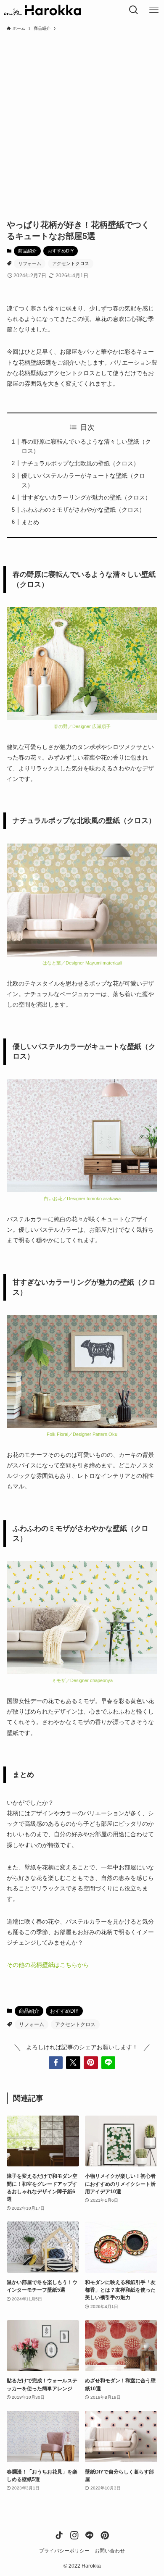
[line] (90, 2535)
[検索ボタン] (134, 10)
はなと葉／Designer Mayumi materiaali (82, 963)
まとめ (30, 522)
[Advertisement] (82, 121)
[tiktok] (59, 2535)
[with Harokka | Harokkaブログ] (42, 10)
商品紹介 (27, 251)
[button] (56, 2063)
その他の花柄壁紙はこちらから (48, 1965)
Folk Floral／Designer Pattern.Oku (82, 1434)
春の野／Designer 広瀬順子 (82, 726)
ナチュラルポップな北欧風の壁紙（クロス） (80, 463)
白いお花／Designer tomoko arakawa (82, 1199)
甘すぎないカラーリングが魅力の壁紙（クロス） (86, 497)
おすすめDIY (61, 251)
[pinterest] (105, 2535)
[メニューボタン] (154, 10)
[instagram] (74, 2535)
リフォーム (30, 263)
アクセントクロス (71, 263)
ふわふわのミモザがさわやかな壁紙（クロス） (83, 510)
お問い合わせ (110, 2551)
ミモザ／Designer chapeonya (82, 1680)
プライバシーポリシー (64, 2551)
